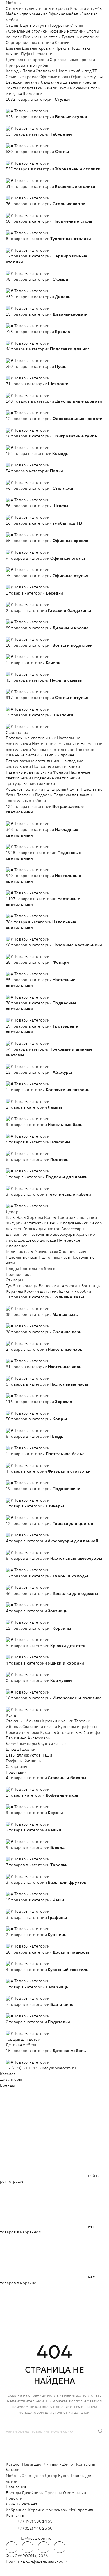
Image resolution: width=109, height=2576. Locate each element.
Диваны (13, 48)
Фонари (60, 772)
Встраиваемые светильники (33, 761)
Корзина (36, 2510)
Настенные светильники (56, 744)
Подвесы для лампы (73, 795)
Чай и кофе (89, 1732)
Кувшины (33, 1761)
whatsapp (28, 2547)
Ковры (51, 1217)
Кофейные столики (67, 31)
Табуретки (59, 25)
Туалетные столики (80, 37)
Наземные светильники (29, 772)
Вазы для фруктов (23, 1755)
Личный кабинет (59, 2464)
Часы (22, 1217)
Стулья (12, 25)
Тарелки (27, 1749)
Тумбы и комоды (22, 1286)
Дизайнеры (11, 2079)
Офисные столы (55, 77)
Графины (14, 1761)
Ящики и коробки (74, 1291)
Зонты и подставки (24, 88)
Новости (14, 2498)
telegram (12, 2547)
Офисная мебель (64, 14)
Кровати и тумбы (86, 8)
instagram (44, 2547)
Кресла (62, 48)
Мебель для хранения (27, 14)
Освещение (17, 732)
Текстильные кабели (26, 801)
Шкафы (63, 71)
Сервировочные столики (30, 42)
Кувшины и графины (78, 1727)
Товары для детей (23, 2039)
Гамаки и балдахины (43, 82)
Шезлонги (43, 54)
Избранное (16, 2510)
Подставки (16, 1772)
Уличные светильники (53, 750)
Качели (51, 88)
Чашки (60, 1744)
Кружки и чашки (58, 1721)
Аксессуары (39, 1738)
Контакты (86, 2464)
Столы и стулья (20, 8)
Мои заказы (57, 2510)
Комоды (14, 71)
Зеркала (35, 1217)
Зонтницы (91, 1286)
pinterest (60, 2547)
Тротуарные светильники (30, 783)
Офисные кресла (22, 77)
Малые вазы (46, 1251)
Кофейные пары (21, 1744)
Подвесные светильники (56, 766)
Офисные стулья (87, 77)
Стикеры (14, 1280)
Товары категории (32, 111)
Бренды (8, 2085)
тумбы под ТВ (84, 71)
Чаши (47, 1755)
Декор (12, 1212)
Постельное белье (38, 1269)
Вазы (11, 1217)
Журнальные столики (27, 31)
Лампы (73, 789)
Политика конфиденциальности (37, 2561)
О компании (75, 2493)
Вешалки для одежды (60, 1286)
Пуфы (26, 54)
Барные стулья (34, 25)
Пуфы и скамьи (73, 88)
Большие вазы (20, 1251)
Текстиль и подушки (77, 1217)
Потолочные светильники (31, 738)
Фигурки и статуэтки (26, 1223)
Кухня (11, 1715)
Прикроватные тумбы (27, 65)
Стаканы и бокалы (23, 1721)
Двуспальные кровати (27, 60)
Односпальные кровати (73, 60)
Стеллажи (45, 71)
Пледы (12, 1269)
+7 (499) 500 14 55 (23, 2068)
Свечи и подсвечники (68, 1223)
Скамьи (62, 42)
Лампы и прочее (59, 755)
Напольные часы (22, 1257)
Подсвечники (19, 1274)
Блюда (12, 1749)
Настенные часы (54, 1257)
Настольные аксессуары (52, 1234)
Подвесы (44, 795)
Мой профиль (82, 2510)
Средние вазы (72, 1251)
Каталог (8, 2074)
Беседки (14, 82)
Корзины (14, 1291)
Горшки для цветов (42, 1229)
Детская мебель (22, 2045)
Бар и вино (16, 1738)
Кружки (45, 1744)
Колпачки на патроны (45, 789)
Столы (77, 25)
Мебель (13, 3)
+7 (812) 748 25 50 (35, 2528)
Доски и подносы (22, 1732)
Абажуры (15, 789)
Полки (29, 71)
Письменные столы (42, 37)
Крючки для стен (40, 1291)
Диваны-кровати (38, 48)
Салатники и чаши (40, 1727)
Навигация (32, 2464)
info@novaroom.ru (59, 2068)
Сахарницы (16, 1766)
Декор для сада (41, 1240)
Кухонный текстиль (59, 1732)
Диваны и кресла (52, 8)
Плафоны (25, 795)
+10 (18, 105)
